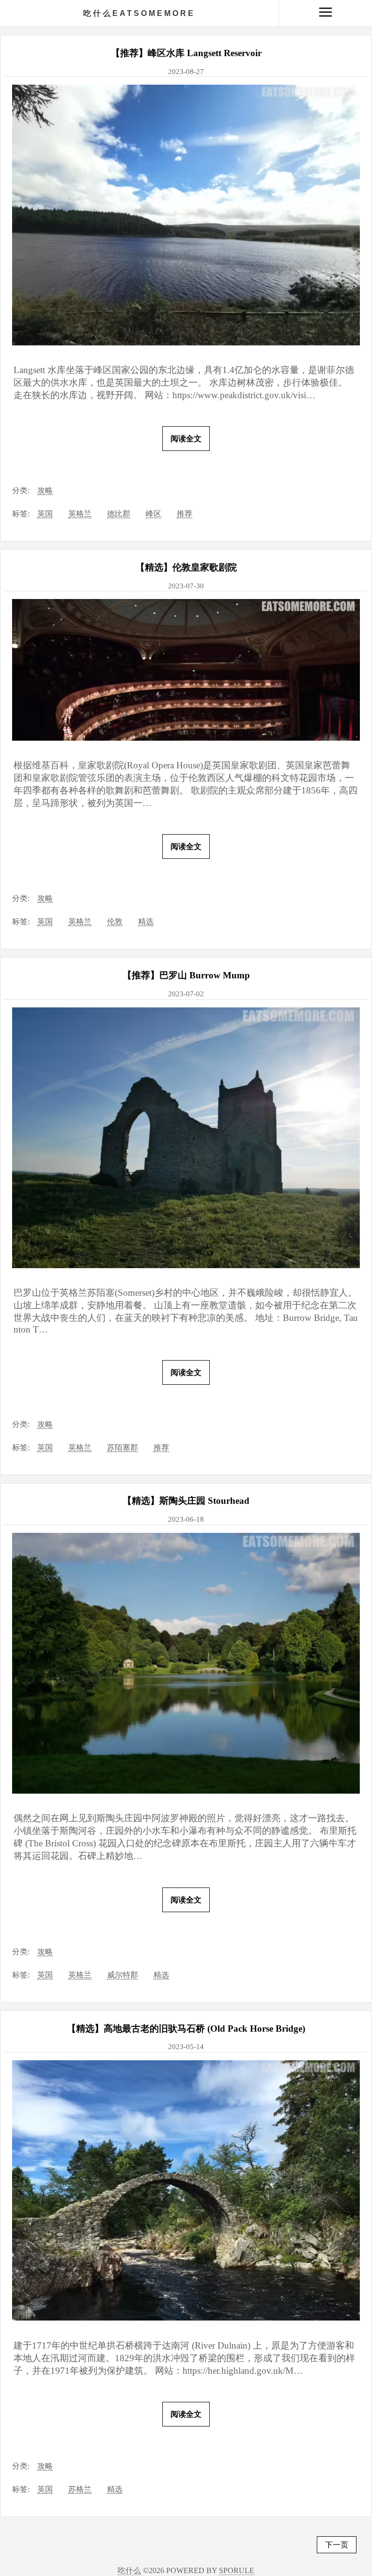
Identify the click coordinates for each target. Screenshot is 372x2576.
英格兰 (80, 514)
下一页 (337, 2545)
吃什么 (139, 13)
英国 (45, 514)
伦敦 (115, 921)
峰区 (154, 514)
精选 (146, 921)
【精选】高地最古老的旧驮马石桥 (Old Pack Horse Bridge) (186, 2029)
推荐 (185, 514)
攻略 (45, 490)
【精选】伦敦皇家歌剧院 (186, 567)
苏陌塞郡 (123, 1447)
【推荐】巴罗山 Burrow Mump (186, 975)
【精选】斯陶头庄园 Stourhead (186, 1501)
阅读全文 (186, 439)
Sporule (237, 2570)
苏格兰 (80, 2489)
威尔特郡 (123, 1975)
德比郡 (119, 514)
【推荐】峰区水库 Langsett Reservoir (186, 53)
